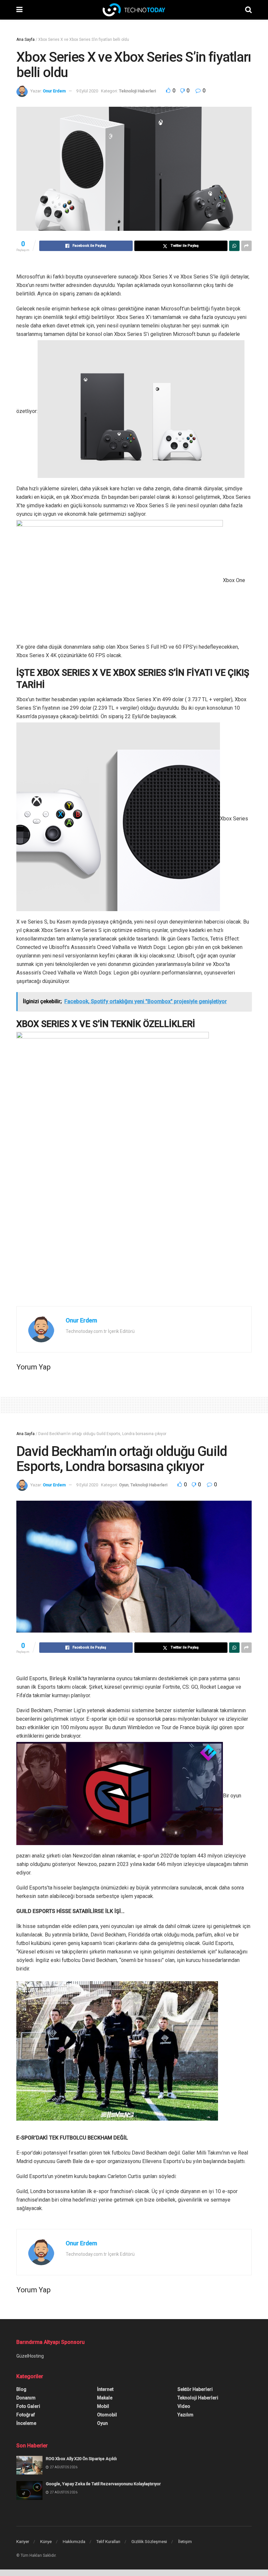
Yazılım (185, 2415)
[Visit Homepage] (134, 10)
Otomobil (107, 2415)
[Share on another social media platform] (246, 246)
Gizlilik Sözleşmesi (149, 2542)
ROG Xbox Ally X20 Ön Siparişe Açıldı (81, 2459)
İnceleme (26, 2423)
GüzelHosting (30, 2356)
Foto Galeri (28, 2406)
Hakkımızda (74, 2542)
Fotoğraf (26, 2415)
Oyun (124, 1485)
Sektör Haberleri (195, 2389)
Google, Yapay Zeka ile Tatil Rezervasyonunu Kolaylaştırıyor (103, 2484)
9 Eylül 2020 (87, 91)
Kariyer (23, 2542)
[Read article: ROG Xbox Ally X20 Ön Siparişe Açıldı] (29, 2465)
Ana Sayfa (25, 40)
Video (184, 2406)
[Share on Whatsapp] (234, 246)
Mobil (103, 2406)
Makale (105, 2398)
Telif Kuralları (108, 2542)
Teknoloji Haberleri (137, 91)
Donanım (26, 2398)
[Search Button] (248, 10)
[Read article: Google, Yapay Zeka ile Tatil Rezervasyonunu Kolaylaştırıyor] (29, 2490)
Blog (21, 2389)
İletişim (185, 2542)
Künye (46, 2542)
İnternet (105, 2389)
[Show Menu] (19, 10)
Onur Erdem (54, 91)
